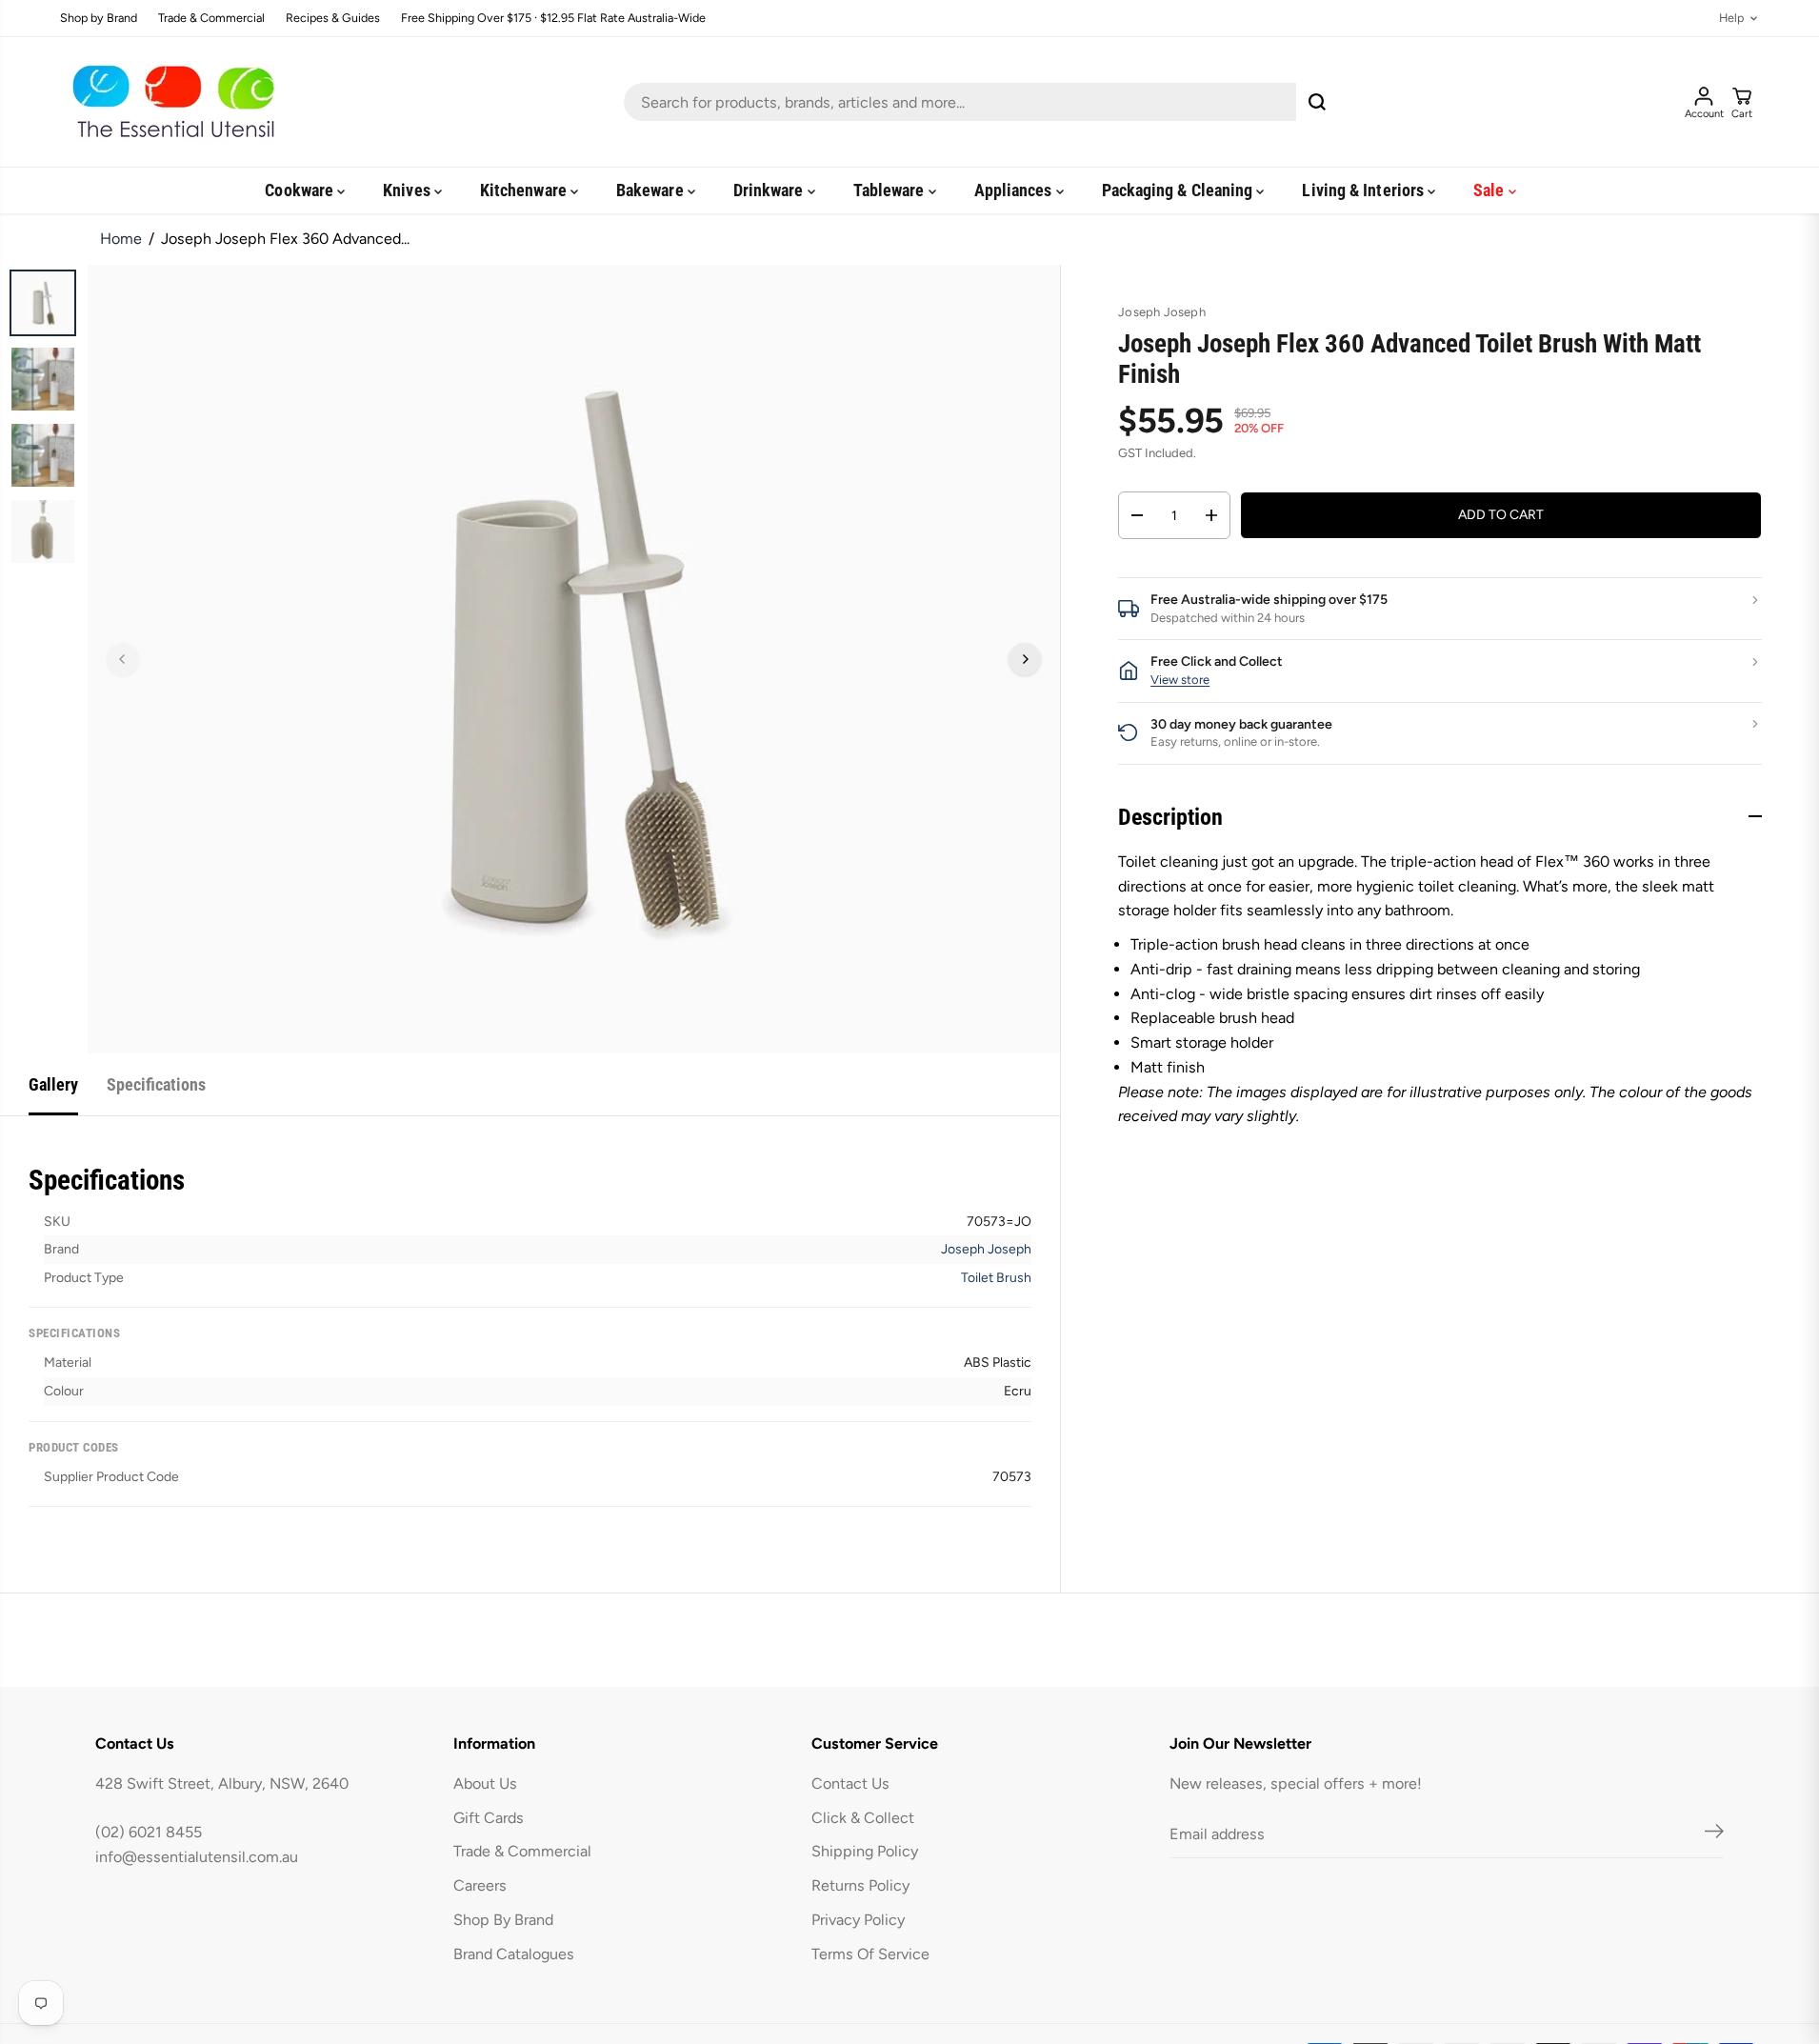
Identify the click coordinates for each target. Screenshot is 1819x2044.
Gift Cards (489, 1818)
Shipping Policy (865, 1851)
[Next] (1025, 659)
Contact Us (850, 1783)
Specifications (156, 1084)
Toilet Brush (996, 1278)
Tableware (891, 190)
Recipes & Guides (333, 19)
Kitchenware (525, 190)
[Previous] (123, 659)
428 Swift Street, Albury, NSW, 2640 (222, 1783)
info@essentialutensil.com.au (197, 1857)
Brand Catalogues (514, 1954)
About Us (485, 1783)
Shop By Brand (503, 1920)
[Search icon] (1317, 102)
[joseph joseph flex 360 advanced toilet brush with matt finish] (574, 659)
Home (121, 239)
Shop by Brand (99, 19)
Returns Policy (860, 1885)
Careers (480, 1885)
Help (1731, 19)
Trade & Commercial (211, 19)
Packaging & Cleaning (1179, 190)
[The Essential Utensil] (170, 102)
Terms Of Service (870, 1954)
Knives (409, 190)
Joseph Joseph (986, 1249)
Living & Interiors (1365, 190)
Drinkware (770, 190)
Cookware (301, 190)
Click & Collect (863, 1818)
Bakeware (652, 190)
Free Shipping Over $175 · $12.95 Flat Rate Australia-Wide (553, 19)
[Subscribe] (1714, 1834)
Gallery (53, 1084)
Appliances (1015, 190)
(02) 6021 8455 (149, 1832)
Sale (1490, 190)
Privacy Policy (858, 1920)
